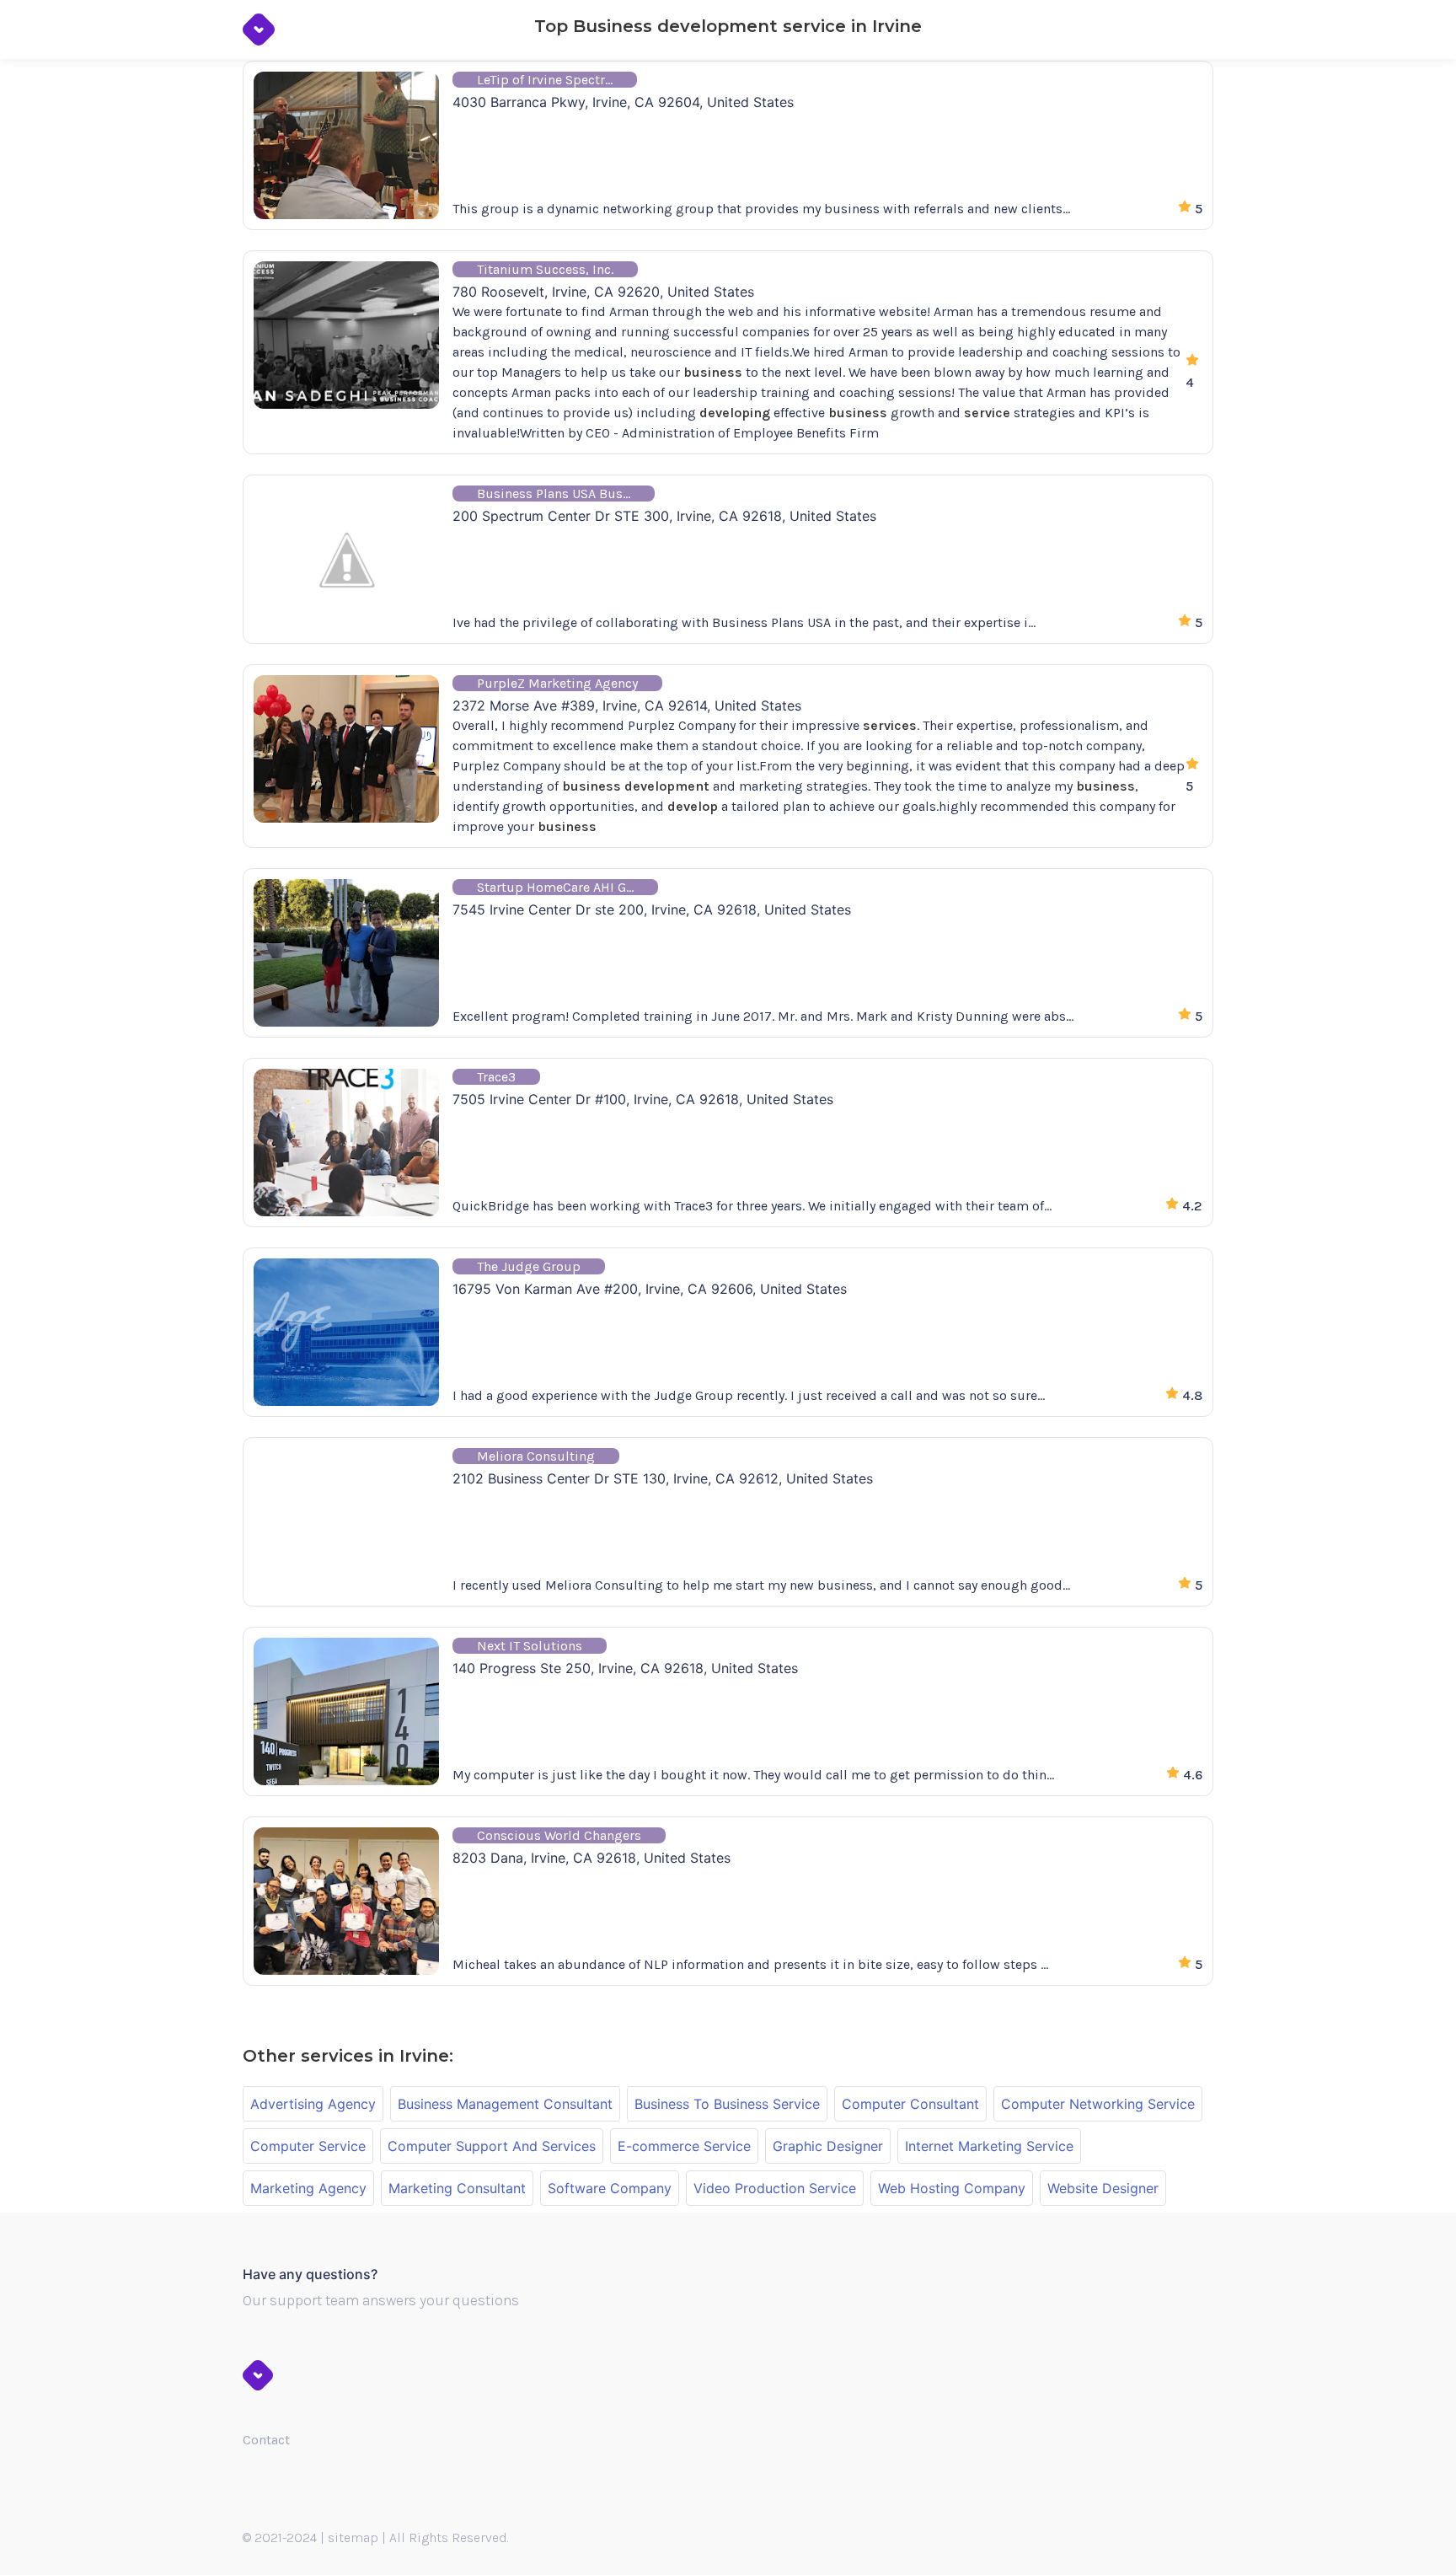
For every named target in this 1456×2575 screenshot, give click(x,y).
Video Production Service (775, 2188)
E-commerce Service (684, 2146)
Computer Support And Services (492, 2146)
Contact (266, 2440)
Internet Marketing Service (989, 2146)
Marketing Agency (308, 2188)
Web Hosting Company (952, 2188)
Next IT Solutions (530, 1646)
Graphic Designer (828, 2146)
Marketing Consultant (457, 2188)
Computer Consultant (910, 2104)
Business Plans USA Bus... (554, 494)
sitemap (353, 2537)
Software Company (610, 2188)
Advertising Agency (313, 2104)
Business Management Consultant (505, 2104)
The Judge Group (529, 1266)
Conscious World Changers (559, 1835)
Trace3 (496, 1077)
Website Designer (1103, 2188)
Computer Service (308, 2146)
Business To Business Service (727, 2104)
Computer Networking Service (1098, 2104)
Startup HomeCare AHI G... (555, 887)
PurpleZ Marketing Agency (557, 683)
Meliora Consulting (536, 1456)
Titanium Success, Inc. (545, 269)
